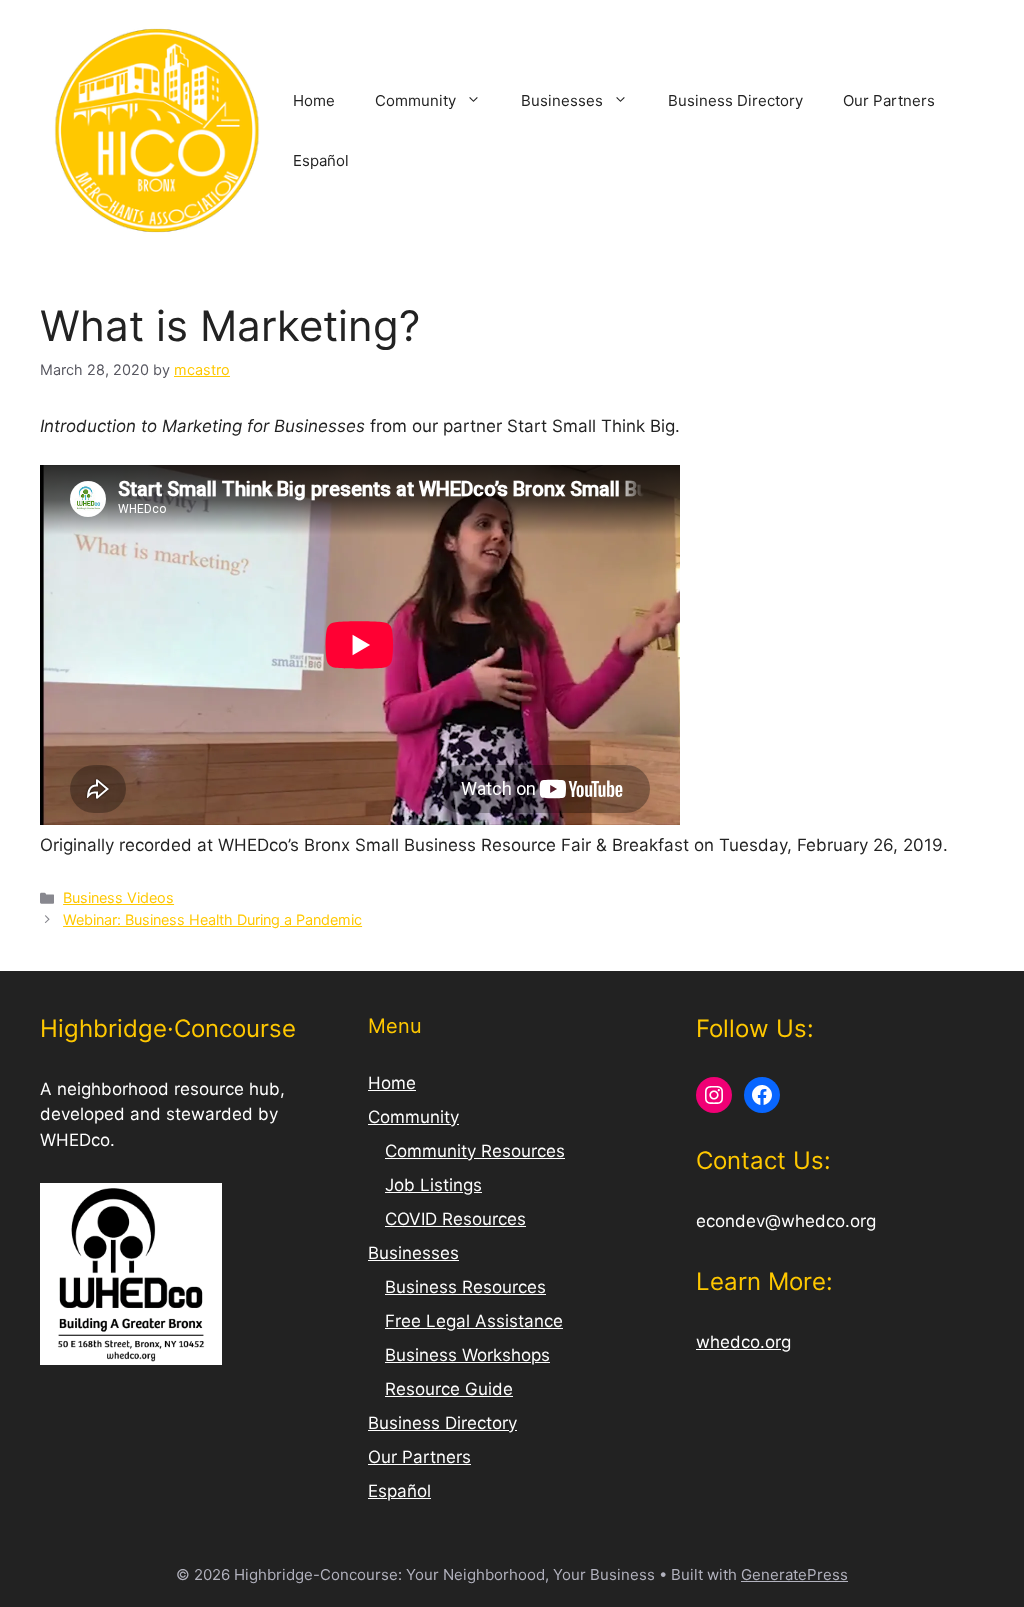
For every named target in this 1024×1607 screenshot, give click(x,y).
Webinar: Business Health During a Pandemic (212, 919)
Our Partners (889, 100)
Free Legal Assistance (474, 1321)
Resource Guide (449, 1389)
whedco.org (743, 1342)
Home (314, 100)
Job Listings (433, 1185)
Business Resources (465, 1287)
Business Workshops (467, 1355)
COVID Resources (455, 1219)
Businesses (562, 100)
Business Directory (735, 100)
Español (321, 160)
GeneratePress (794, 1574)
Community (415, 100)
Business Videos (118, 897)
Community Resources (475, 1151)
